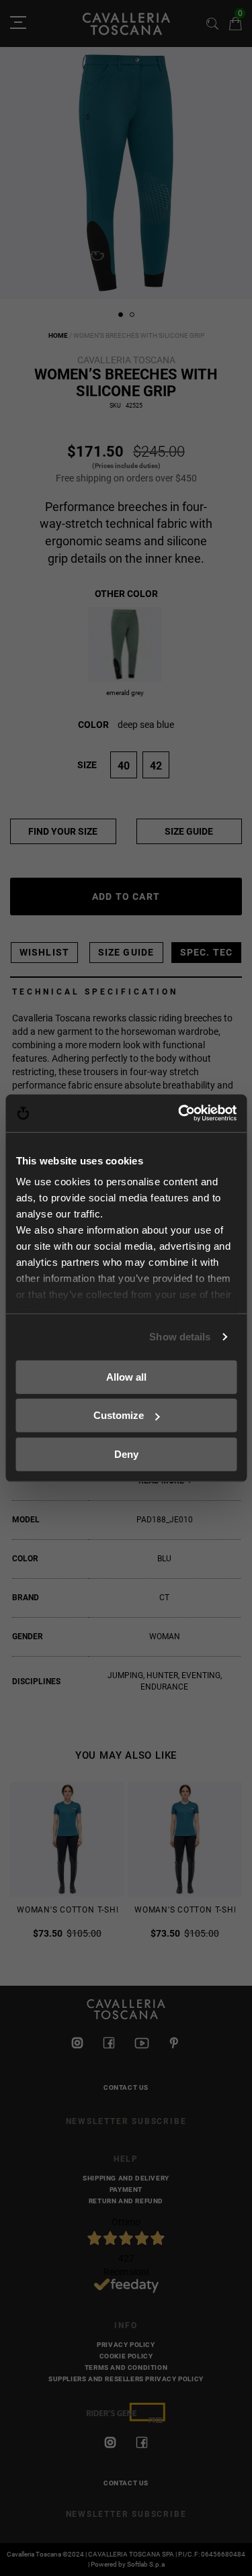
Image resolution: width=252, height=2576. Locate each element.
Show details (180, 1337)
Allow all (126, 1376)
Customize (119, 1415)
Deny (126, 1454)
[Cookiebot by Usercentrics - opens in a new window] (179, 1113)
